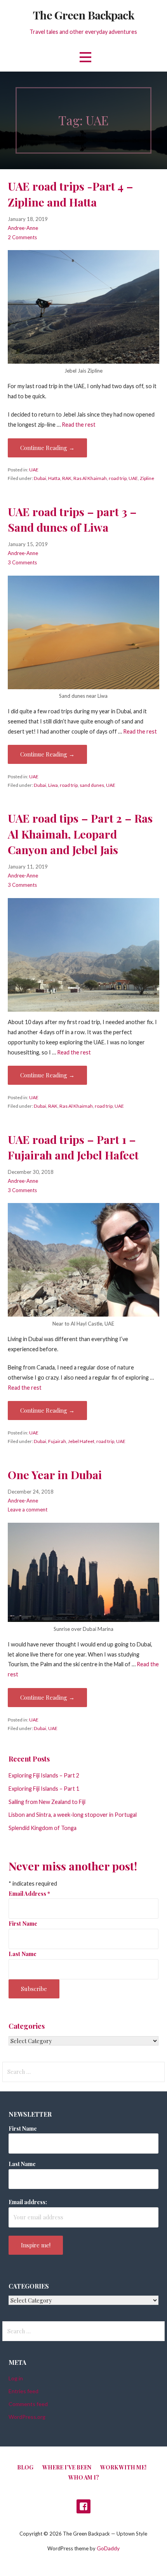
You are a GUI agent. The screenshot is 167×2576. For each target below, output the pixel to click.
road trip (118, 478)
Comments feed (28, 2404)
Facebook (83, 2506)
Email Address (29, 1893)
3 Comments (22, 562)
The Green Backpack (83, 15)
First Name (23, 1923)
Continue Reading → (47, 448)
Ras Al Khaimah (90, 478)
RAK (67, 478)
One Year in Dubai (55, 1475)
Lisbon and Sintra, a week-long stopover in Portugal (73, 1815)
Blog (25, 2467)
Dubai (40, 478)
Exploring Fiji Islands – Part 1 (44, 1789)
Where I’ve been (67, 2467)
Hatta (54, 478)
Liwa (53, 785)
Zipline (147, 478)
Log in (16, 2378)
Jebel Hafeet (81, 1441)
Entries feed (23, 2391)
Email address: (28, 2202)
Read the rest (79, 425)
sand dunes (92, 785)
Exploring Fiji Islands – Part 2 (44, 1775)
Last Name (23, 1954)
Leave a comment (28, 1510)
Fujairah (57, 1441)
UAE (34, 470)
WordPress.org (27, 2417)
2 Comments (22, 237)
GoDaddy (108, 2548)
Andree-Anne (23, 228)
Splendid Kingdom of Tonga (43, 1828)
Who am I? (84, 2477)
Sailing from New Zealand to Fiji (47, 1802)
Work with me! (123, 2467)
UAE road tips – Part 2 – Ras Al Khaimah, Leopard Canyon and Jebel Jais (80, 834)
